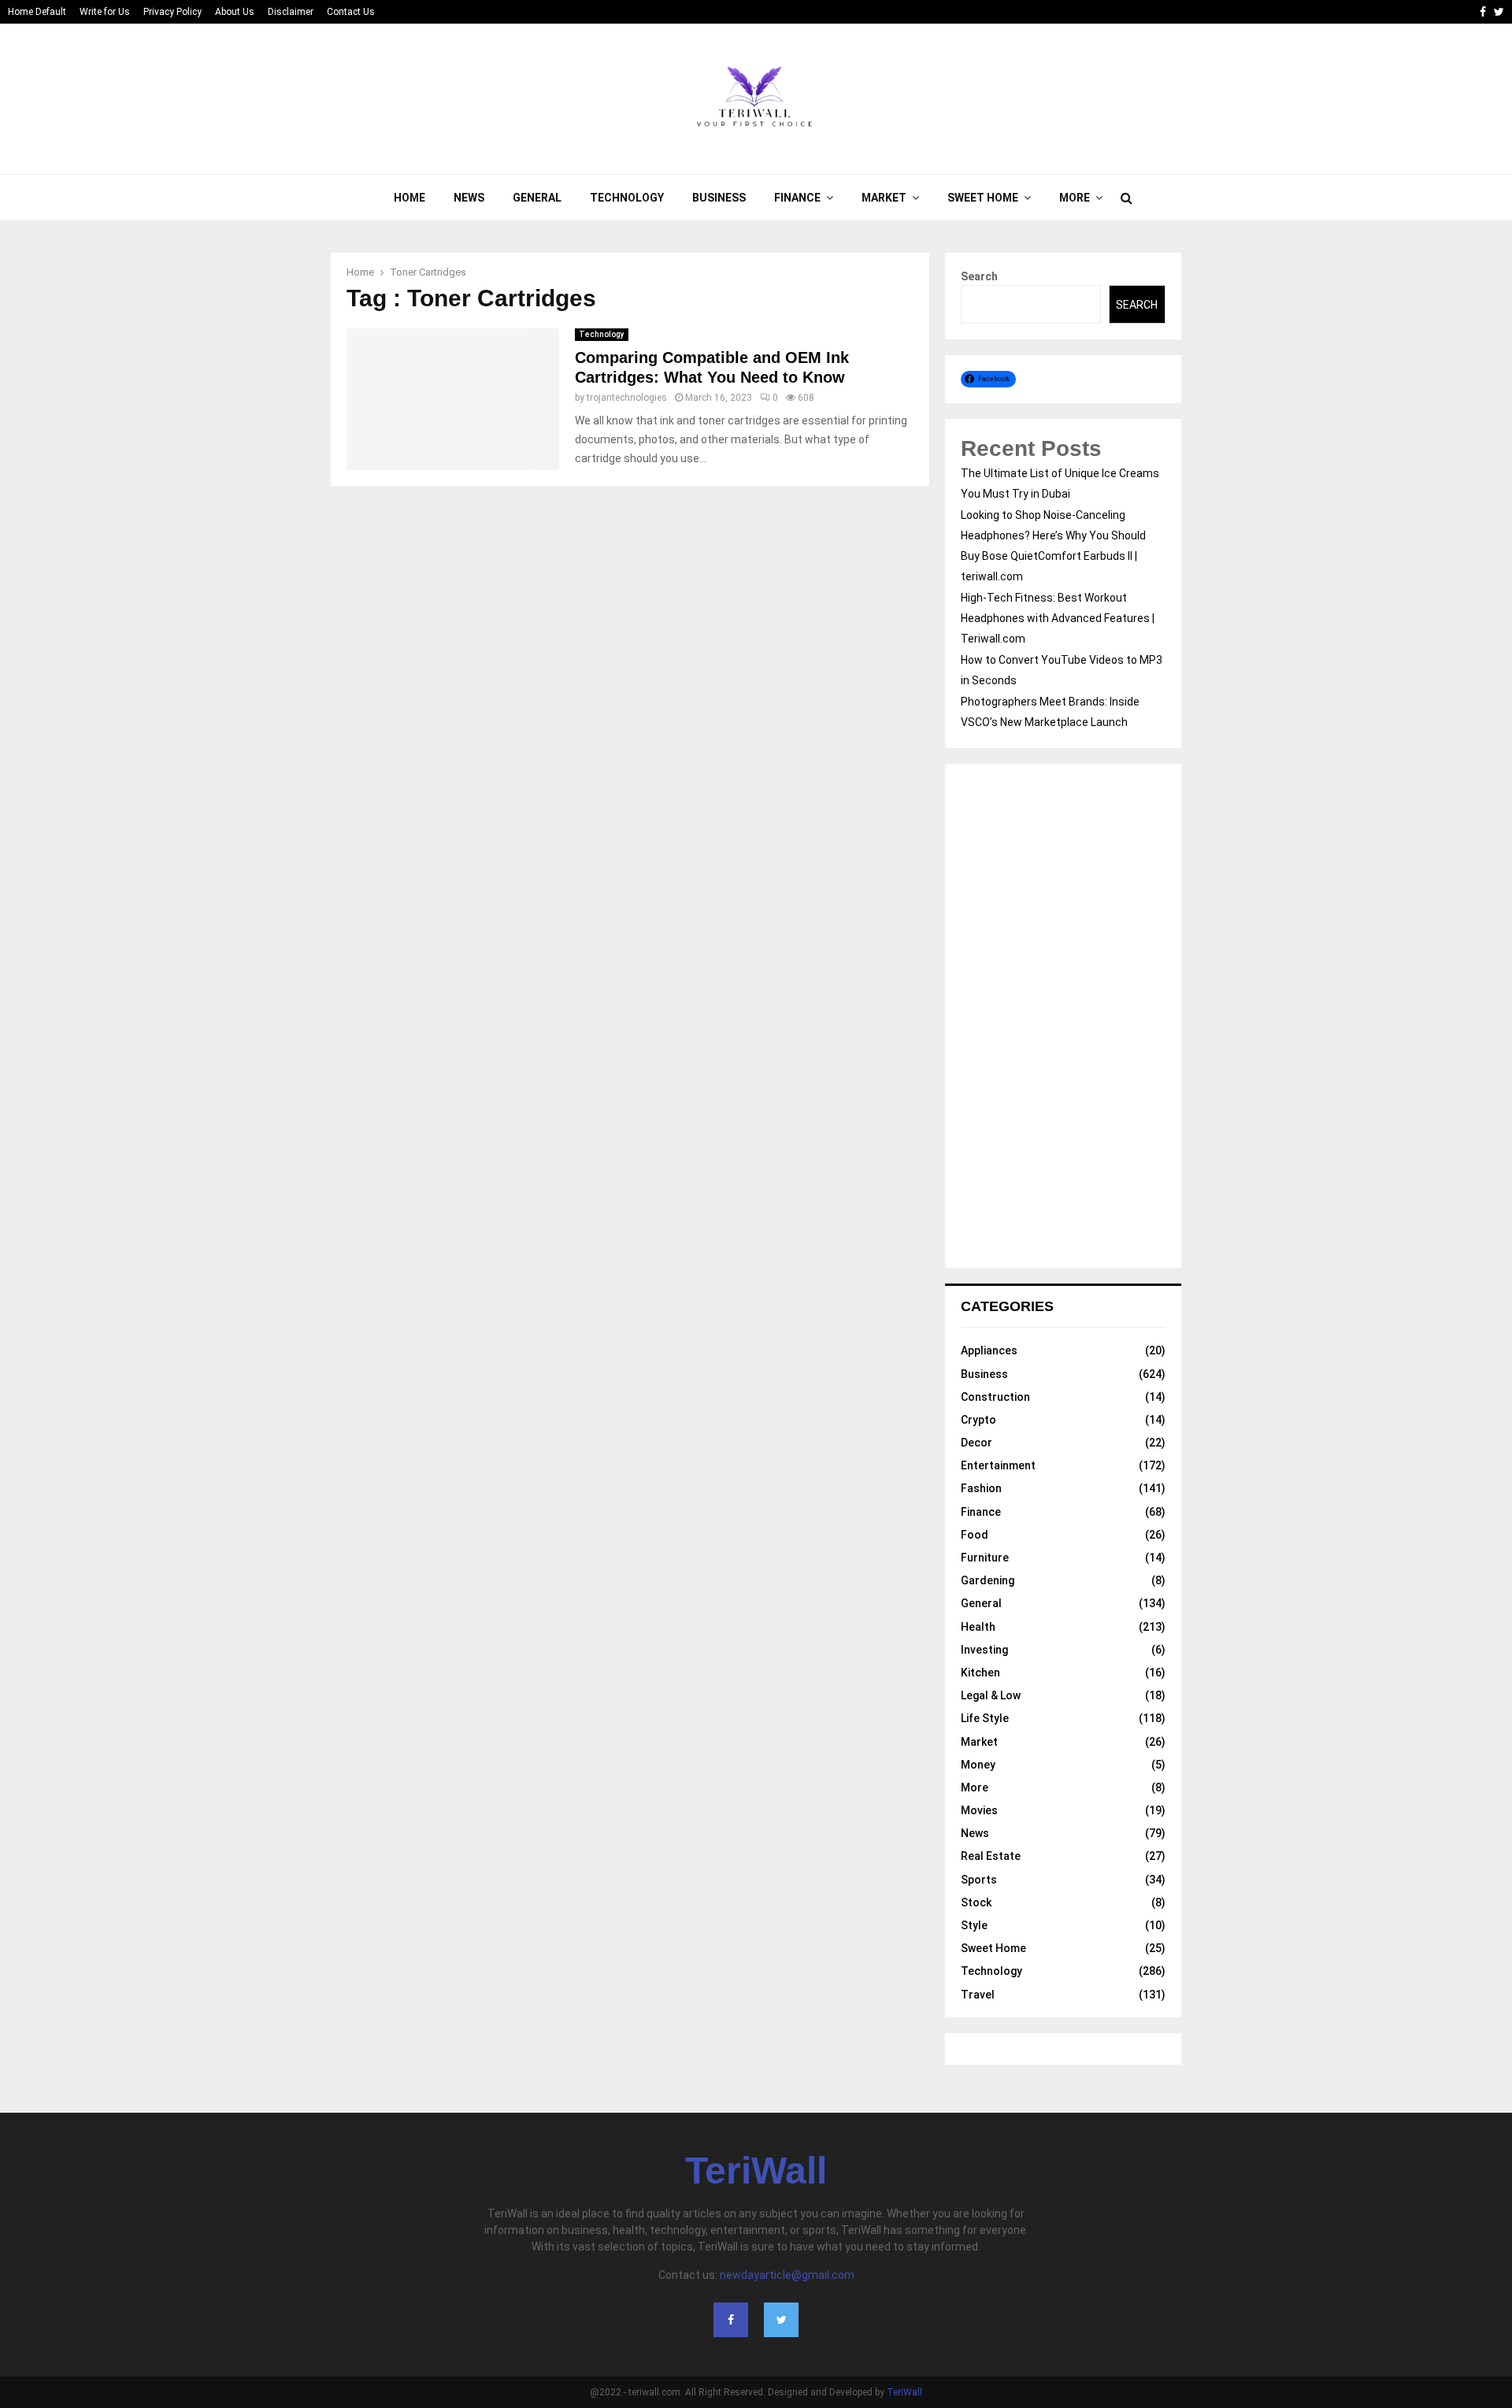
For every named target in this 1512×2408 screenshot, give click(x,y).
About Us (235, 12)
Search (979, 276)
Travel (978, 1995)
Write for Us (105, 12)
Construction (995, 1397)
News (469, 198)
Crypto (978, 1420)
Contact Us (351, 12)
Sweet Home (983, 198)
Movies (979, 1810)
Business (719, 198)
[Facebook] (731, 2320)
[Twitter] (781, 2320)
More (1075, 198)
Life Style (985, 1718)
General (537, 198)
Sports (979, 1880)
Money (978, 1765)
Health (978, 1627)
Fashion (981, 1488)
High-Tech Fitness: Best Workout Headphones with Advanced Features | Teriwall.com (1058, 618)
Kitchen (980, 1673)
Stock (976, 1902)
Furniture (985, 1558)
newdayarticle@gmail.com (787, 2275)
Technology (627, 198)
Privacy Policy (172, 12)
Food (975, 1535)
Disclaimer (291, 12)
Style (974, 1925)
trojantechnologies (627, 398)
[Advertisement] (1063, 1016)
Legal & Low (991, 1695)
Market (884, 198)
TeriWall (756, 2171)
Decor (976, 1443)
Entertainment (998, 1465)
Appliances (989, 1350)
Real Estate (991, 1856)
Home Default (37, 12)
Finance (797, 198)
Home (409, 198)
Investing (984, 1650)
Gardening (988, 1580)
